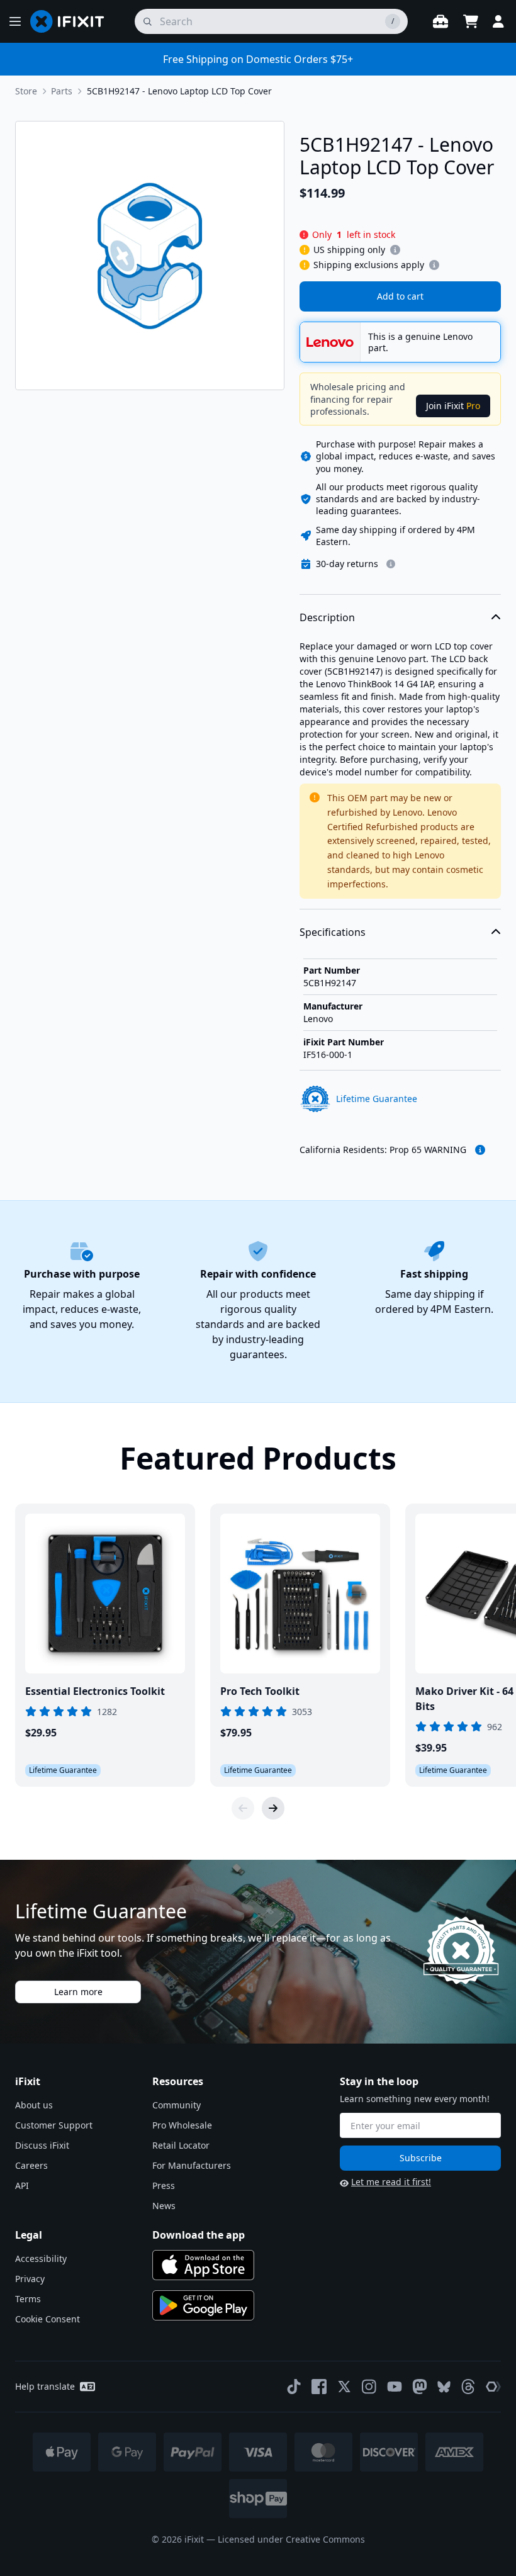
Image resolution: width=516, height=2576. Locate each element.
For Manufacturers (192, 2165)
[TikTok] (294, 2387)
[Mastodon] (420, 2387)
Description (327, 617)
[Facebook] (319, 2387)
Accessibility (41, 2258)
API (22, 2185)
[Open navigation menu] (15, 21)
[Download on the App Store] (203, 2265)
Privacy (30, 2279)
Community (177, 2105)
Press (164, 2185)
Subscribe (421, 2158)
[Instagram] (369, 2387)
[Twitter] (344, 2387)
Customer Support (54, 2125)
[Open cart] (471, 21)
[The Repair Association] (493, 2387)
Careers (31, 2165)
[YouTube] (395, 2387)
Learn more (78, 1992)
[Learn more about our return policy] (391, 564)
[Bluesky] (444, 2387)
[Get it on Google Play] (203, 2305)
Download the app (199, 2235)
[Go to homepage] (72, 21)
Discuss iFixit (42, 2145)
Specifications (333, 932)
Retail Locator (181, 2145)
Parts (62, 91)
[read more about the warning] (480, 1150)
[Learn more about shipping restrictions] (395, 250)
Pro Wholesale (182, 2125)
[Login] (498, 21)
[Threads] (468, 2387)
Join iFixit (453, 406)
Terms (28, 2299)
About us (34, 2105)
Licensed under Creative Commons (291, 2539)
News (164, 2206)
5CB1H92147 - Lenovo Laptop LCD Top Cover (179, 91)
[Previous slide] (243, 1808)
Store (26, 91)
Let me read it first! (391, 2182)
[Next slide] (273, 1808)
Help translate (45, 2386)
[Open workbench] (440, 21)
